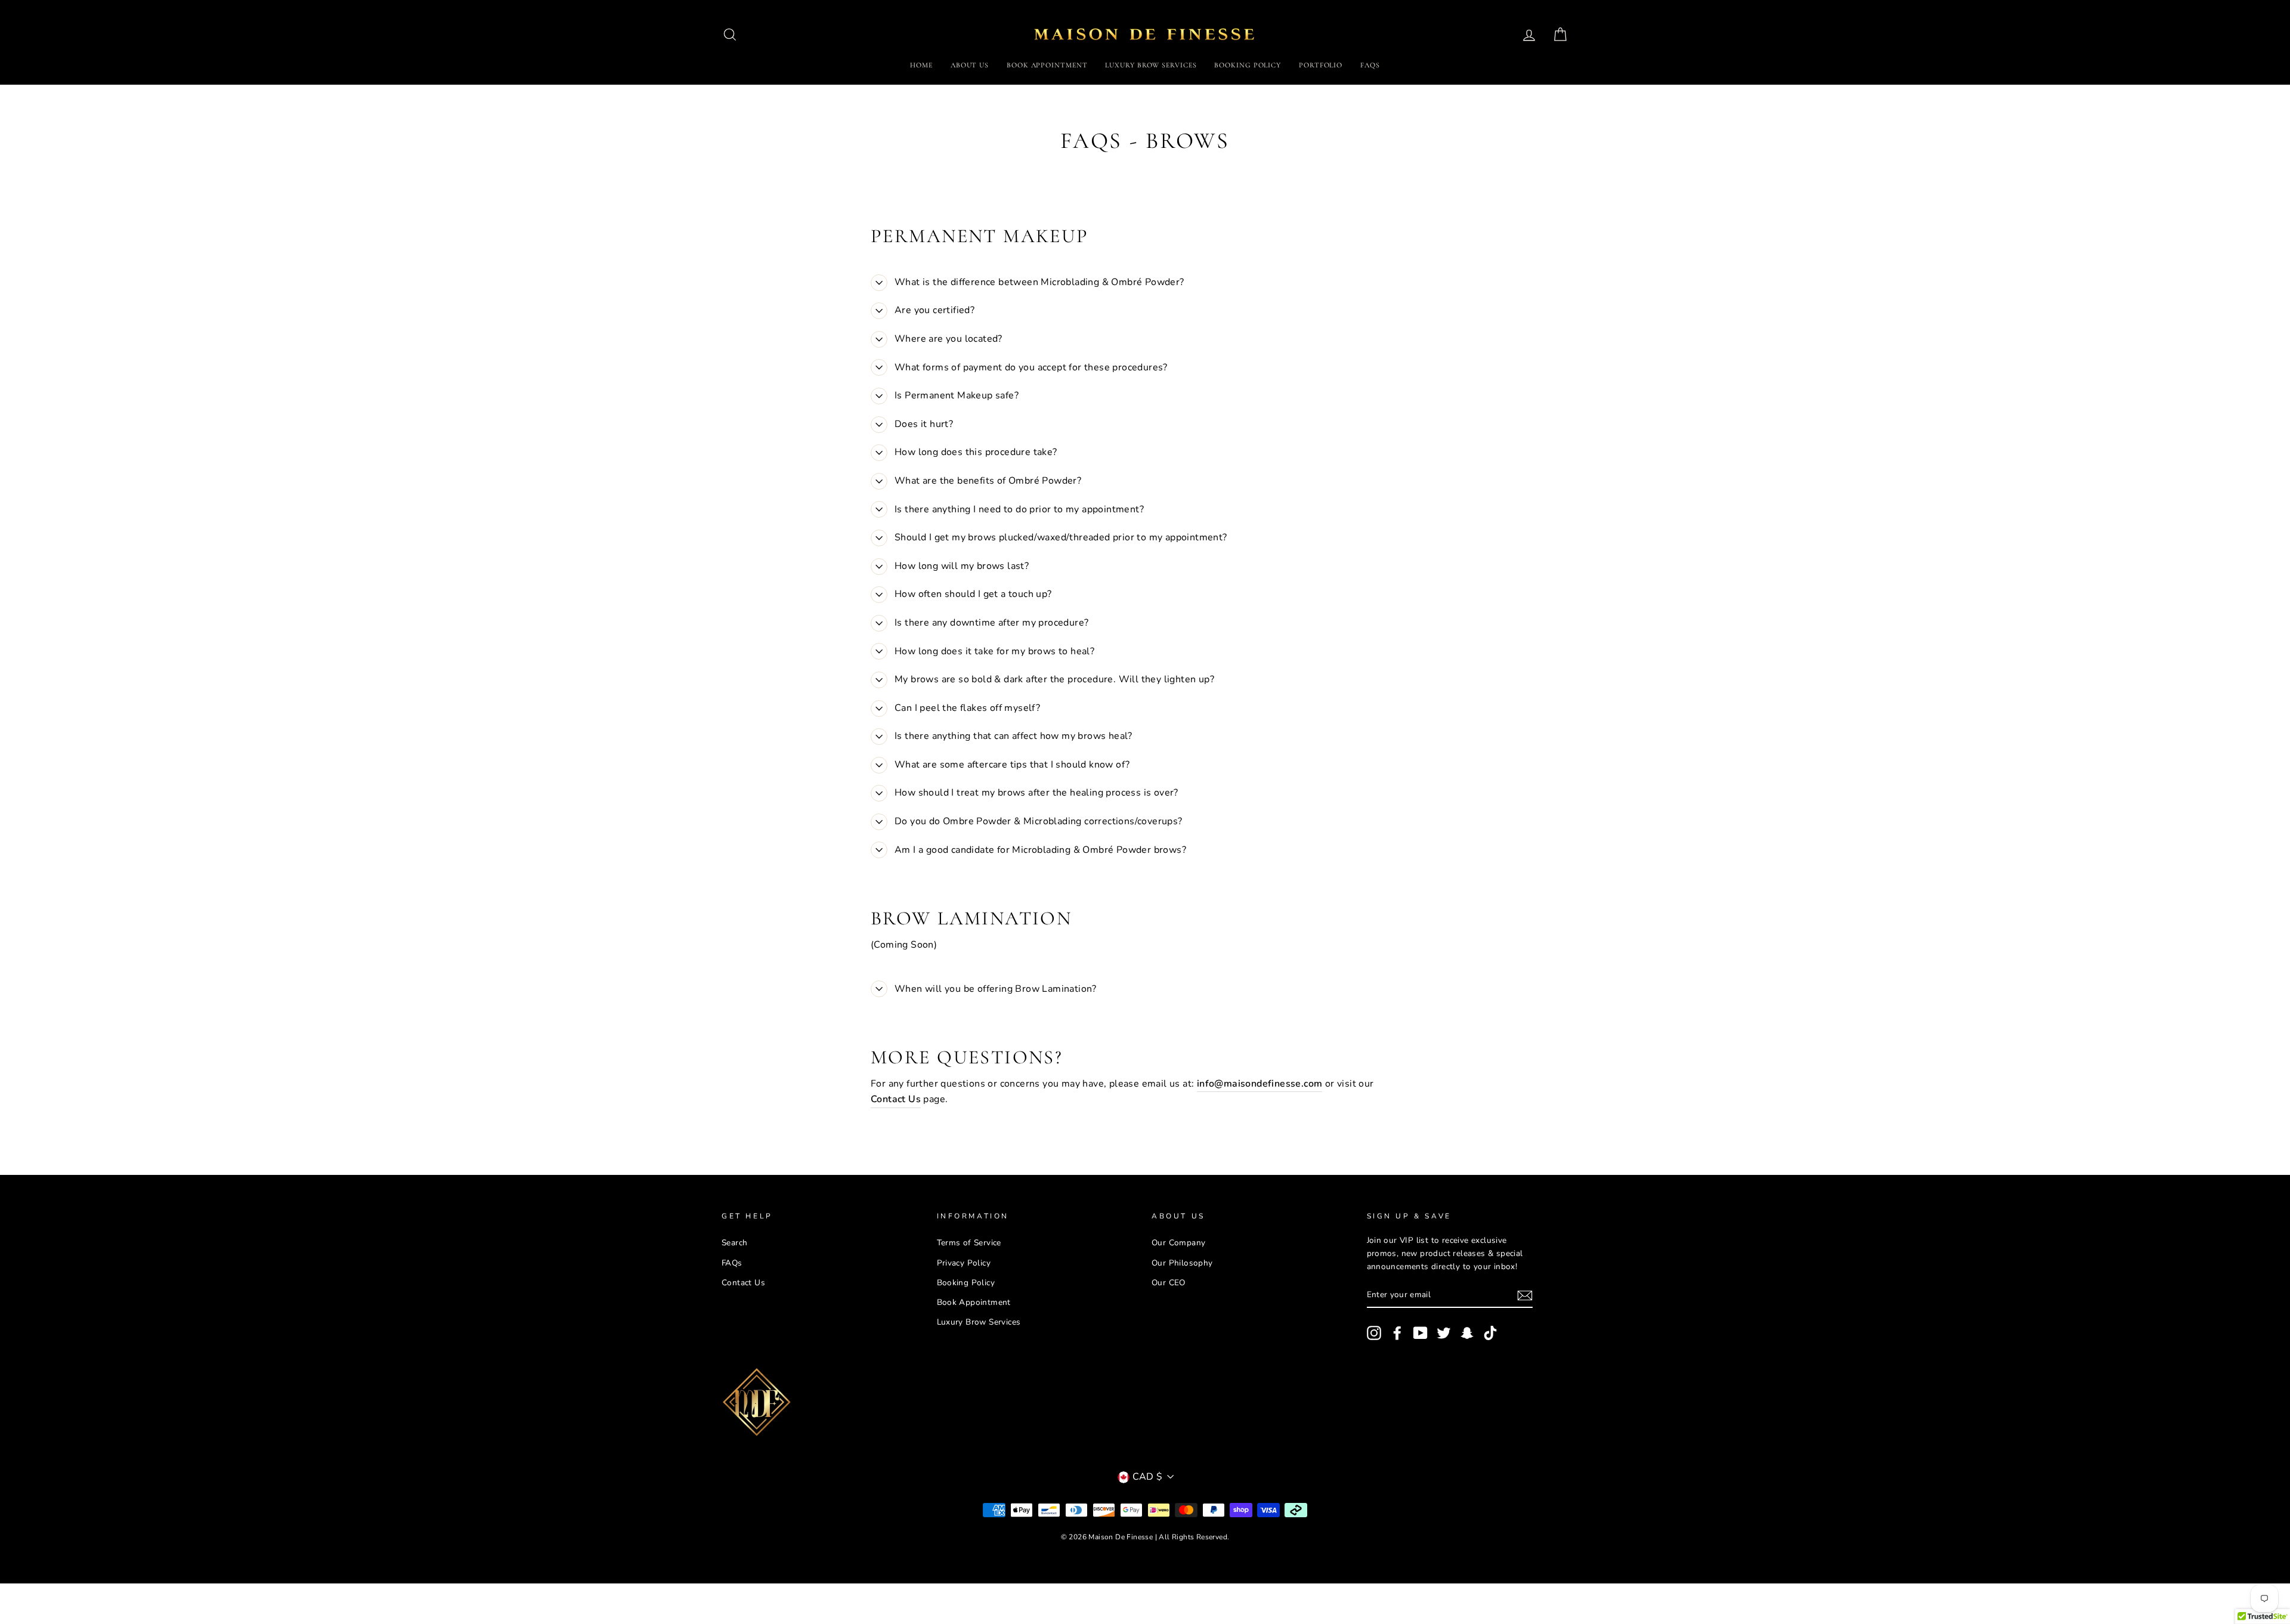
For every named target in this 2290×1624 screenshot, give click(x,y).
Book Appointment (974, 1302)
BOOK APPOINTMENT (1047, 65)
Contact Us (743, 1283)
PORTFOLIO (1321, 65)
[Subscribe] (1525, 1295)
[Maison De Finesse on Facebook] (1397, 1333)
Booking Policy (966, 1283)
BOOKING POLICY (1248, 65)
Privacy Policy (964, 1263)
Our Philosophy (1182, 1263)
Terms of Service (969, 1243)
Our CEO (1169, 1283)
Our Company (1178, 1243)
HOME (921, 65)
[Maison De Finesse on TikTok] (1490, 1333)
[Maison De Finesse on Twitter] (1444, 1333)
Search (734, 1243)
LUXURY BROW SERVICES (1151, 65)
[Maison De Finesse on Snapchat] (1467, 1333)
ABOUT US (970, 65)
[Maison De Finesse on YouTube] (1421, 1333)
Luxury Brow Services (979, 1322)
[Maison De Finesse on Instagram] (1374, 1333)
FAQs (1370, 65)
